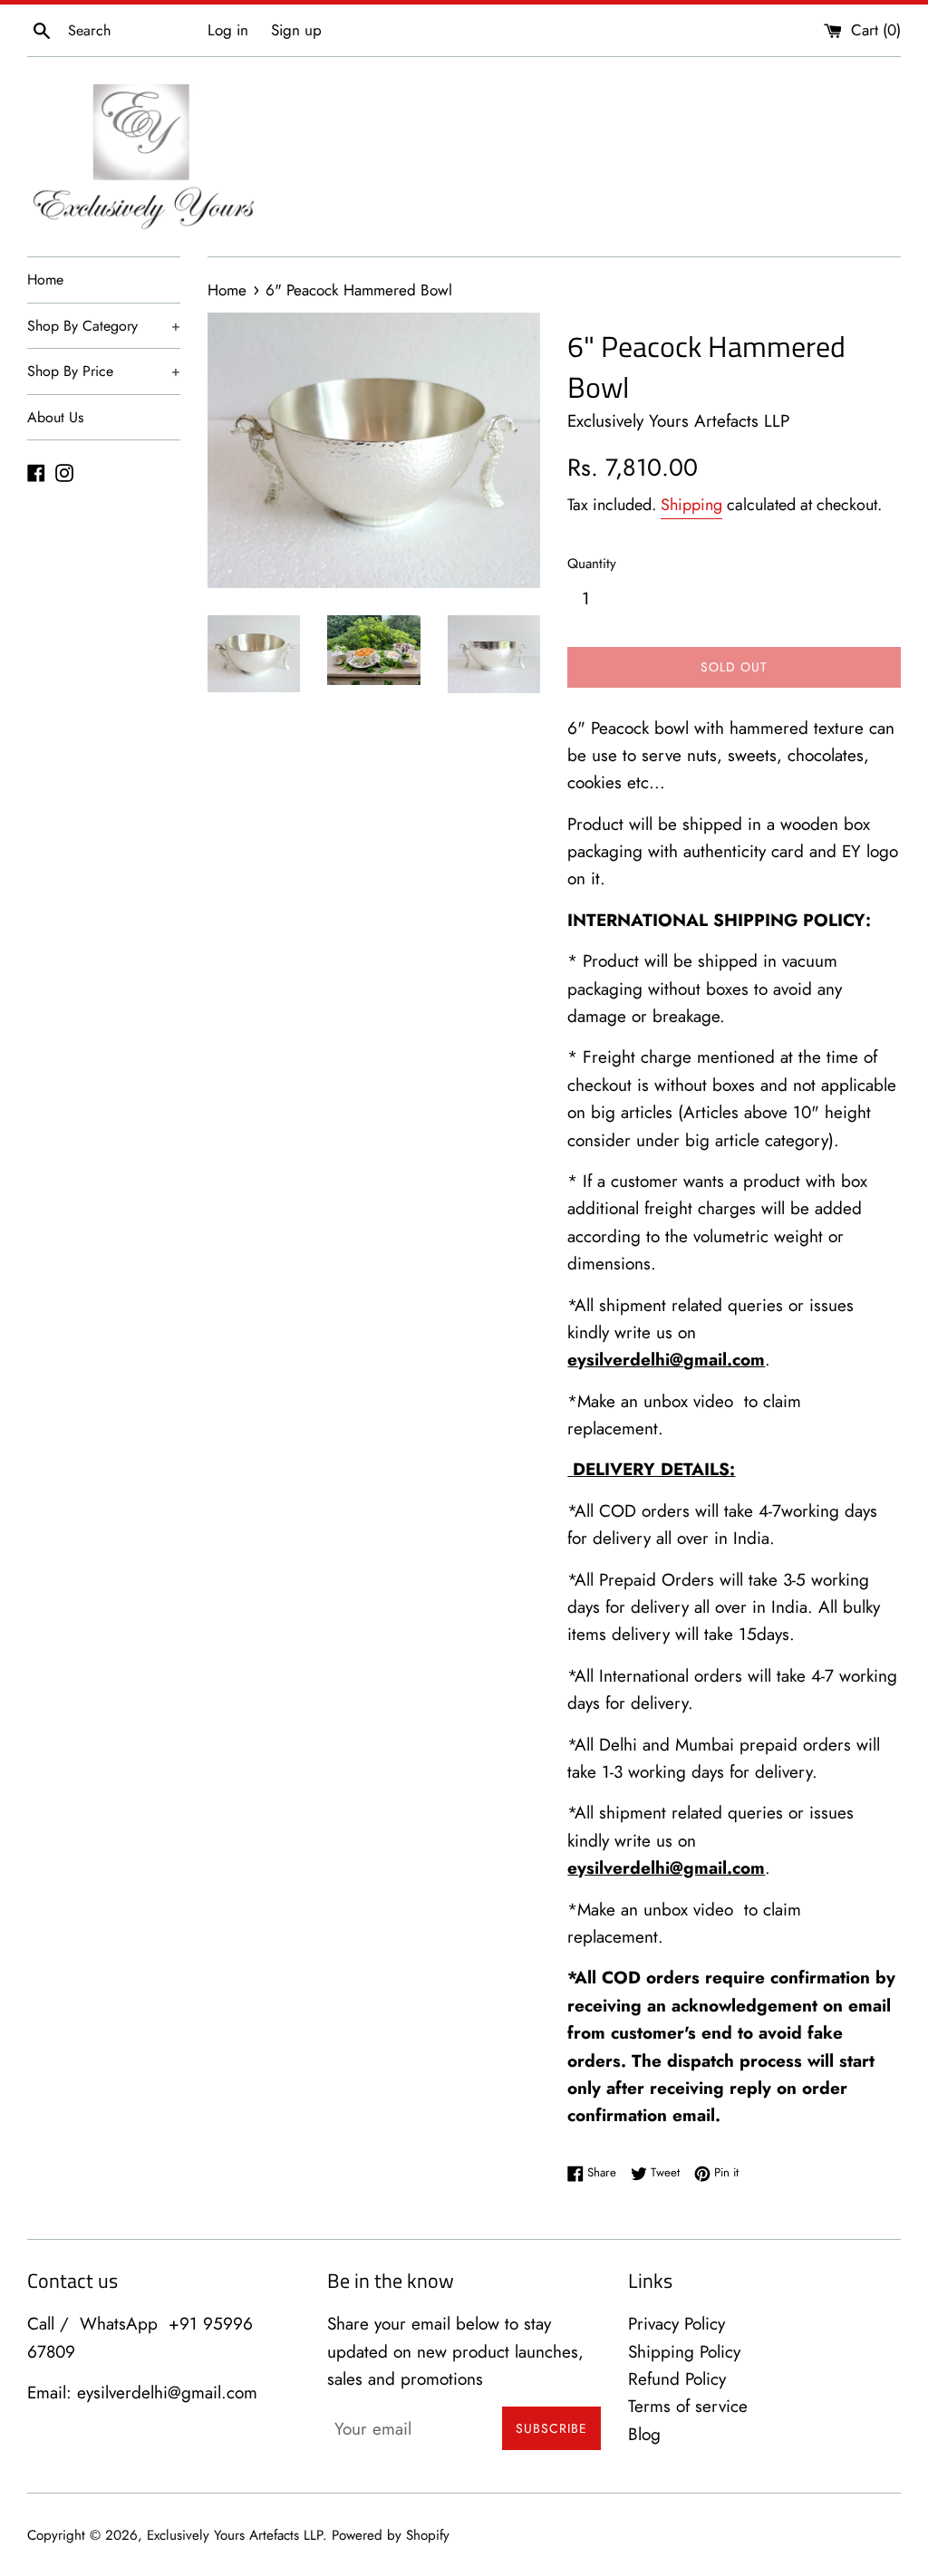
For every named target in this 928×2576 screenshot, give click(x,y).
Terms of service (688, 2406)
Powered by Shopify (391, 2535)
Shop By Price (104, 371)
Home (45, 280)
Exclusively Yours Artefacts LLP (235, 2535)
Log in (228, 30)
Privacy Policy (677, 2324)
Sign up (296, 30)
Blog (644, 2434)
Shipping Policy (684, 2352)
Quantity (592, 564)
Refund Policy (677, 2379)
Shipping (691, 505)
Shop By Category (104, 326)
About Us (55, 417)
